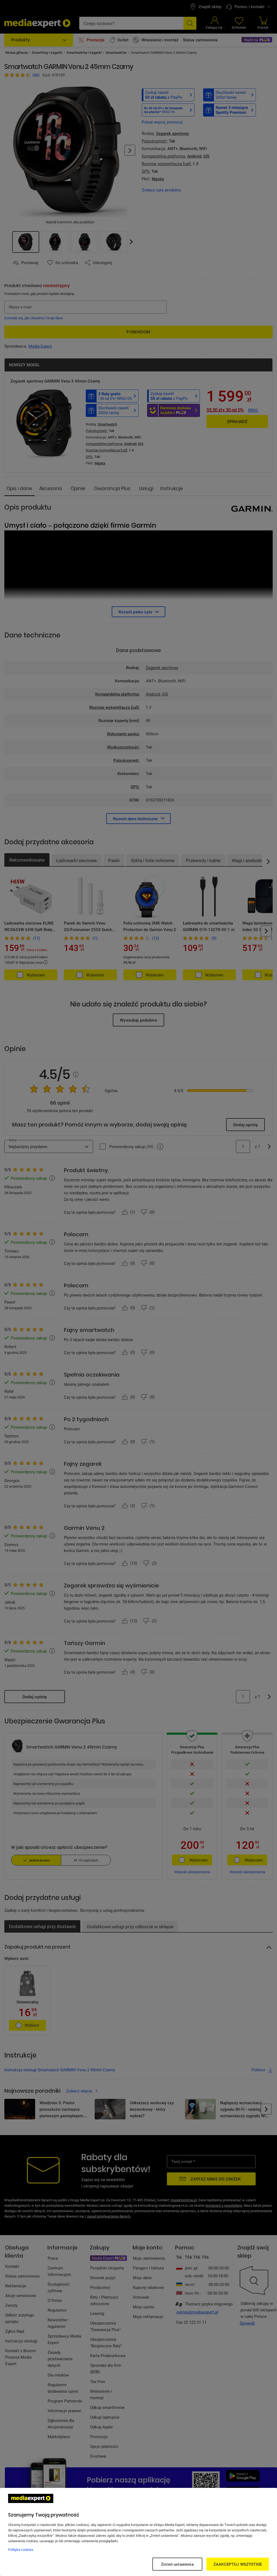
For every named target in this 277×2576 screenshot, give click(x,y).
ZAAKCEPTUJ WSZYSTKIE (238, 2564)
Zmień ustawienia (177, 2564)
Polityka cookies (21, 2550)
